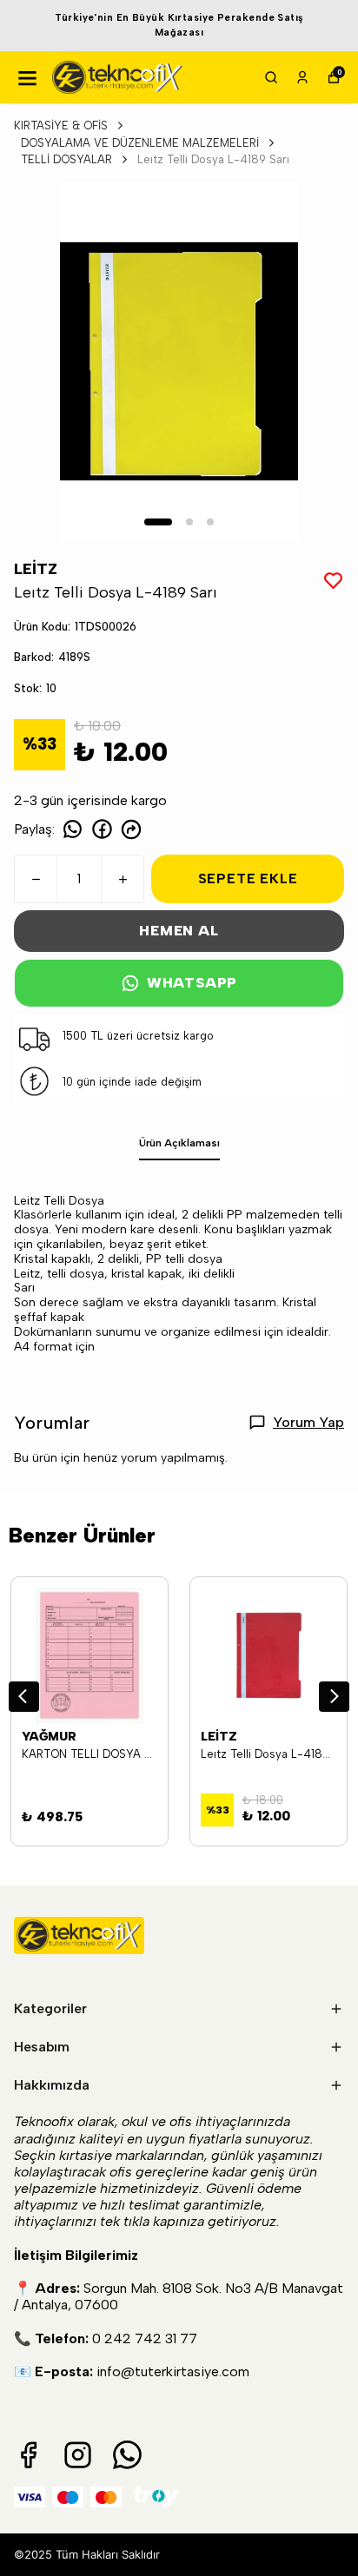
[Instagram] (78, 2455)
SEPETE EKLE (248, 878)
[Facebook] (28, 2455)
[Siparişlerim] (302, 77)
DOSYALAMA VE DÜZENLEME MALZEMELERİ (140, 143)
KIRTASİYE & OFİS (61, 125)
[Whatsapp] (127, 2455)
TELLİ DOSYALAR (66, 159)
